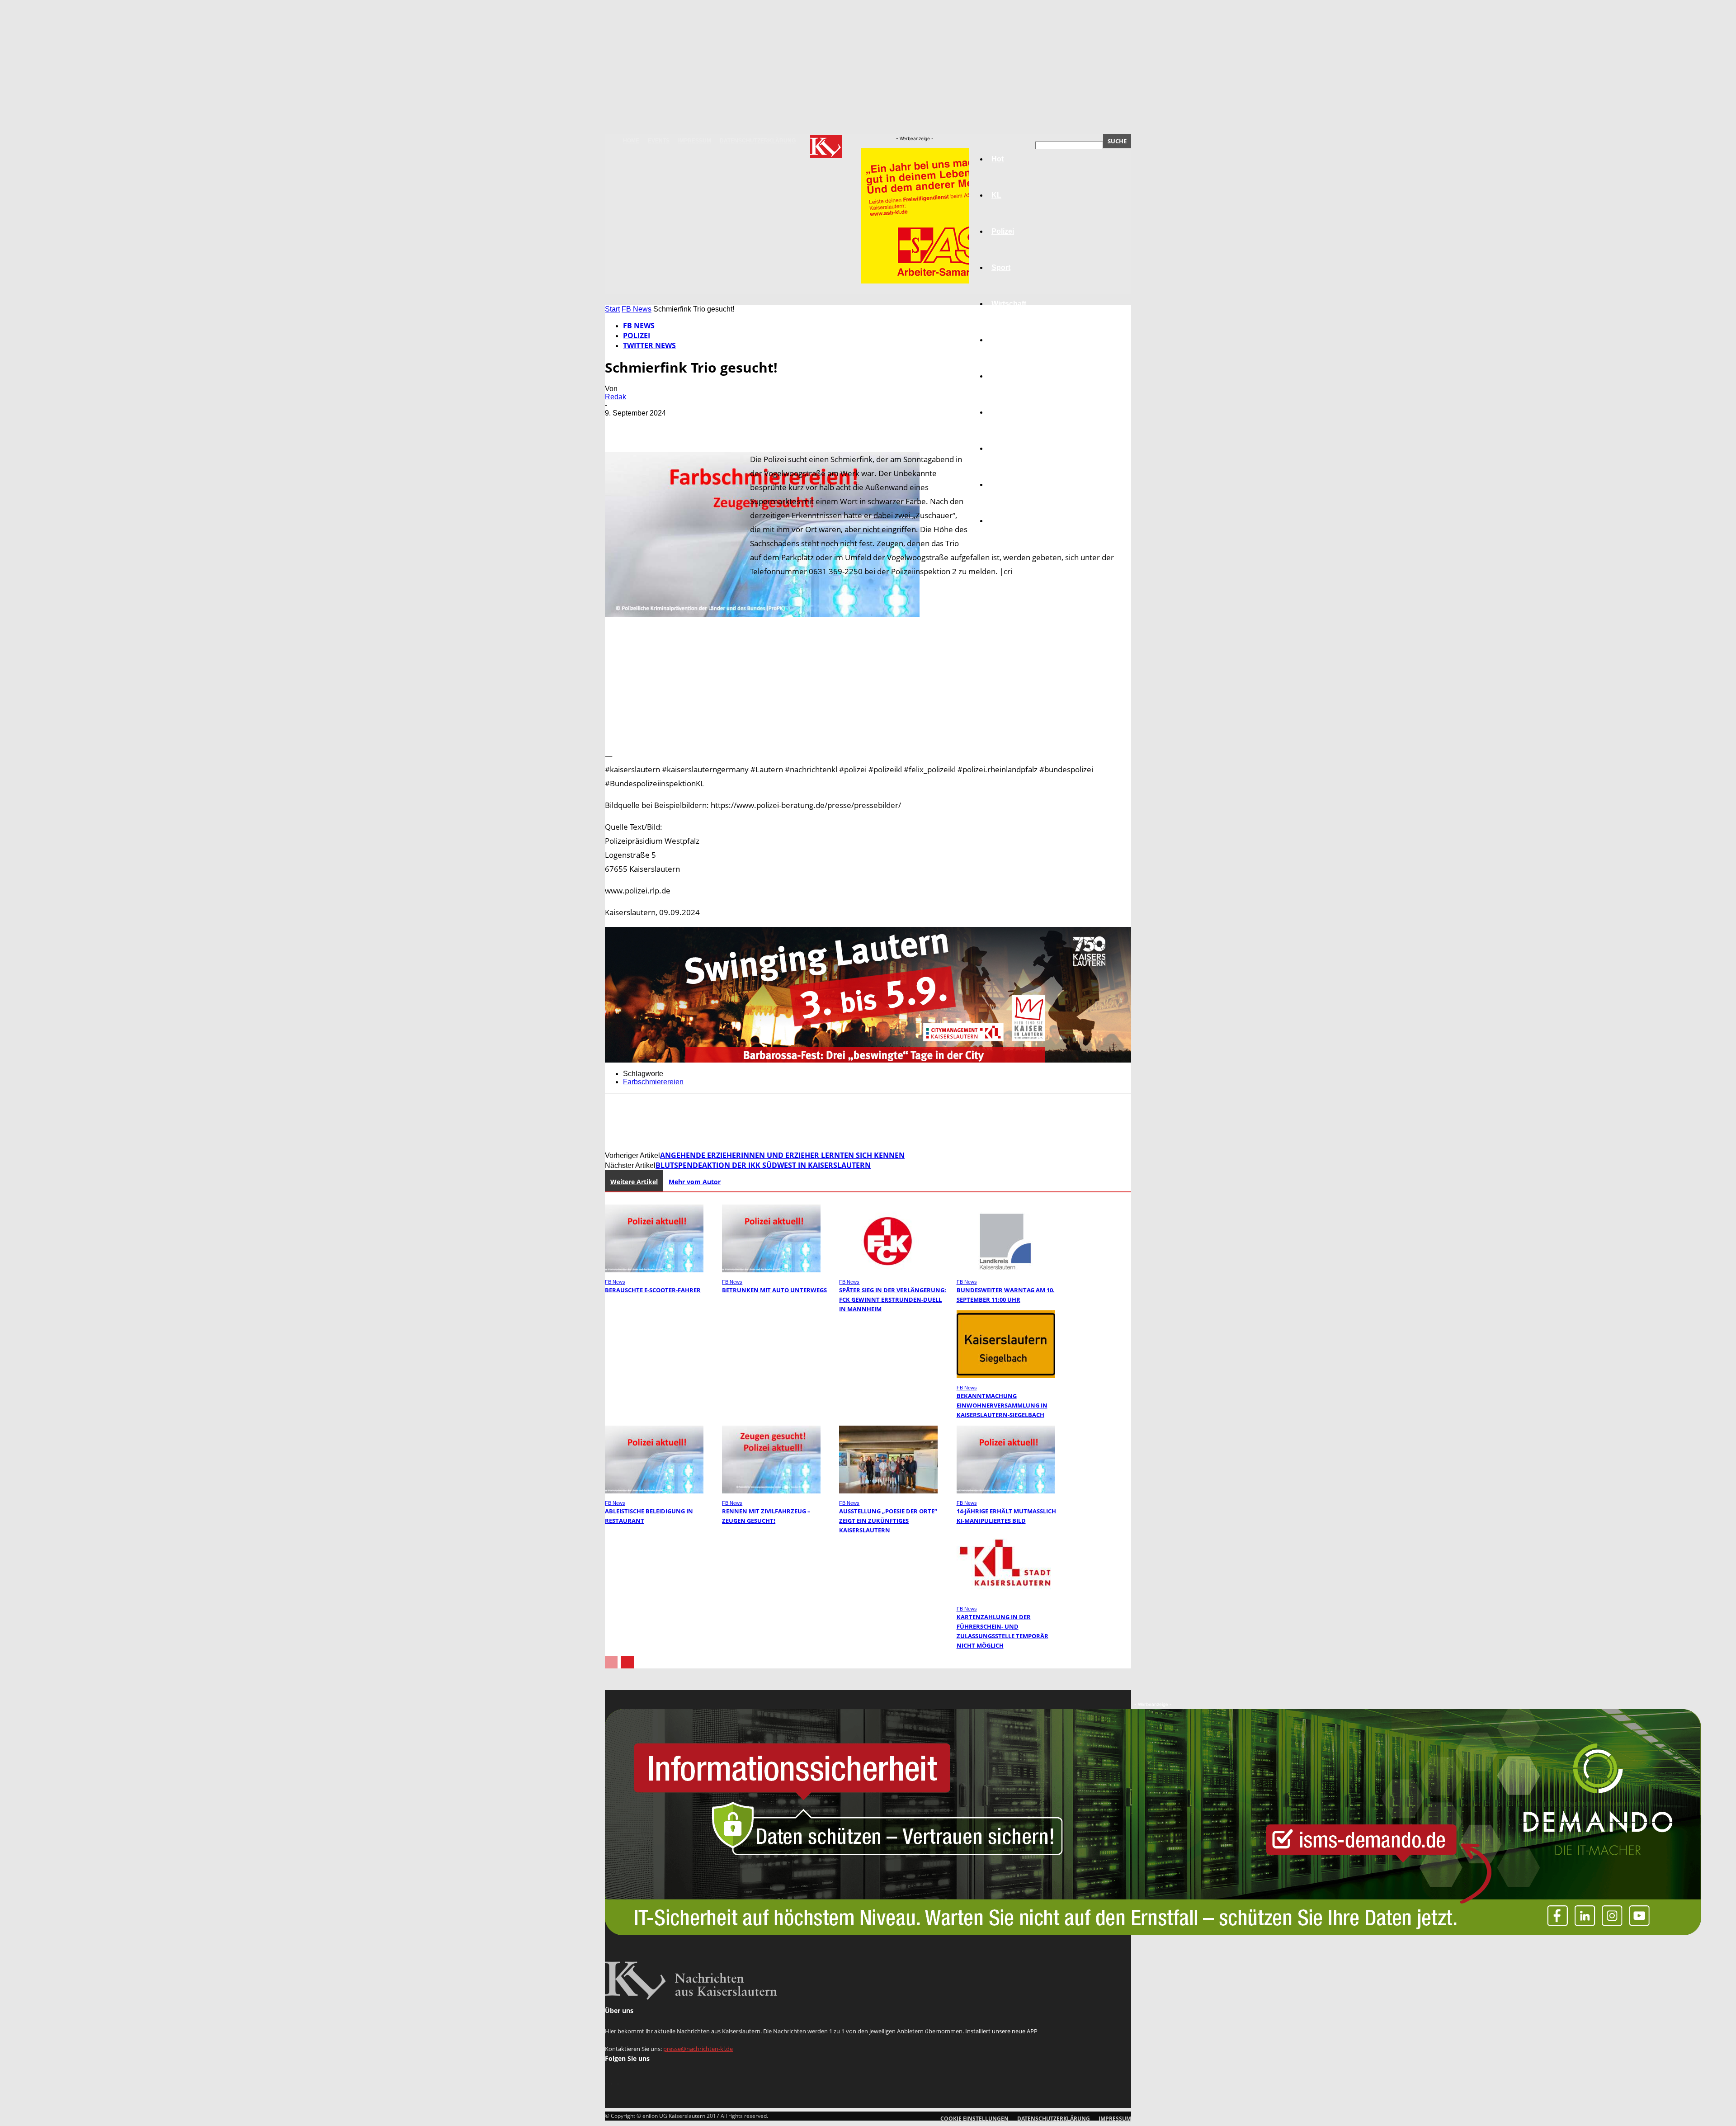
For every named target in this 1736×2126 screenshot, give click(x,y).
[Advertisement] (868, 694)
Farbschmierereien (653, 1082)
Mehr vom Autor (695, 1182)
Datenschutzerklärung (758, 141)
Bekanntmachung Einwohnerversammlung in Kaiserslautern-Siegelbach (1002, 1405)
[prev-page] (611, 1662)
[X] (652, 426)
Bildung (1005, 376)
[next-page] (627, 1662)
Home (631, 141)
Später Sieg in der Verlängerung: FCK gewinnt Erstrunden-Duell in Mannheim (893, 1299)
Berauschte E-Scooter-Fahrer (653, 1290)
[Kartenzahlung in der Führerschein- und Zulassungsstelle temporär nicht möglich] (1006, 1597)
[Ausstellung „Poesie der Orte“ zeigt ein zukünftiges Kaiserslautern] (888, 1491)
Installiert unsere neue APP (1001, 2031)
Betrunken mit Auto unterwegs (774, 1290)
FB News (637, 309)
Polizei (637, 335)
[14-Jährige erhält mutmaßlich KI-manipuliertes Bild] (1006, 1491)
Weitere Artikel (634, 1182)
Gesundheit (1011, 448)
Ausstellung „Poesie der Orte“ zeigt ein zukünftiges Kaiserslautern (888, 1521)
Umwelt (1004, 412)
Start (612, 309)
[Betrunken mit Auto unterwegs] (771, 1270)
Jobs (1000, 340)
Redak (616, 397)
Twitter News (649, 345)
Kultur (1002, 484)
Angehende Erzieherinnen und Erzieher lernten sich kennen (782, 1155)
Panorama (1009, 521)
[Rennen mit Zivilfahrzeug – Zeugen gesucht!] (771, 1491)
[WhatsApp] (717, 426)
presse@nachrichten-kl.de (698, 2049)
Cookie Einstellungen (974, 2119)
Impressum (695, 141)
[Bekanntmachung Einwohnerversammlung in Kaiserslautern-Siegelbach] (1006, 1376)
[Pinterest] (685, 426)
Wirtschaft (1009, 304)
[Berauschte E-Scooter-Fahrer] (654, 1270)
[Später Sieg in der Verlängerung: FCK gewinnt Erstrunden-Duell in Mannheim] (888, 1270)
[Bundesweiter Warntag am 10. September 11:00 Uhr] (1006, 1270)
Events (659, 141)
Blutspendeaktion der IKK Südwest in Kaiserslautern (763, 1165)
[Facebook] (620, 426)
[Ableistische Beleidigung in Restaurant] (654, 1491)
